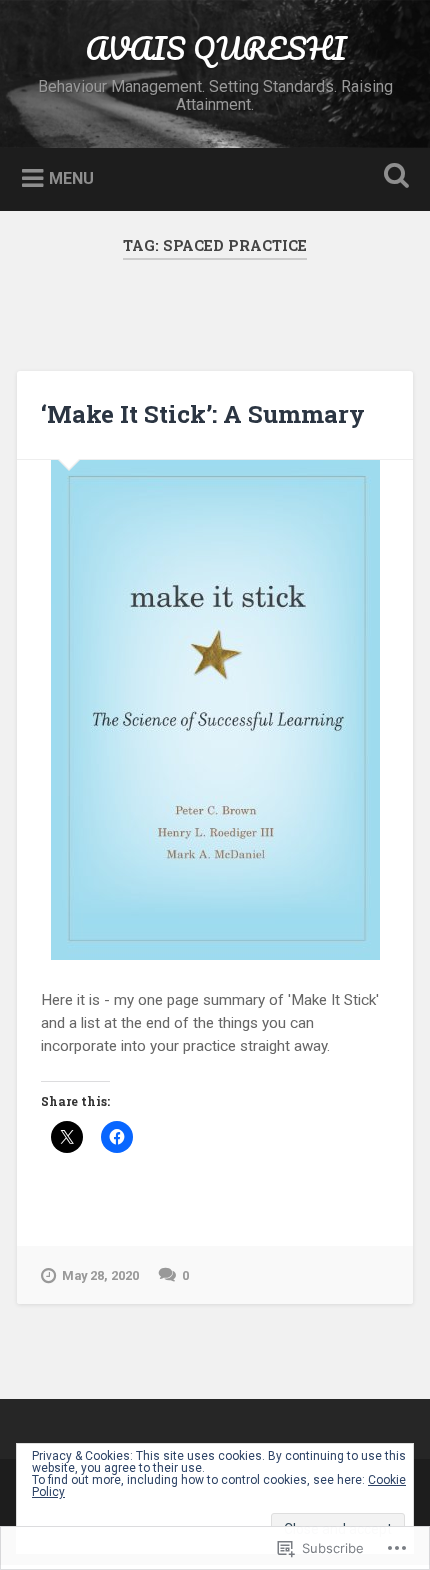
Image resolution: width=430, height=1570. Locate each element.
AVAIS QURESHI (215, 48)
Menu (71, 178)
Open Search (393, 177)
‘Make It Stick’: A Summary (203, 414)
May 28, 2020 (100, 1275)
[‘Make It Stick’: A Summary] (215, 710)
